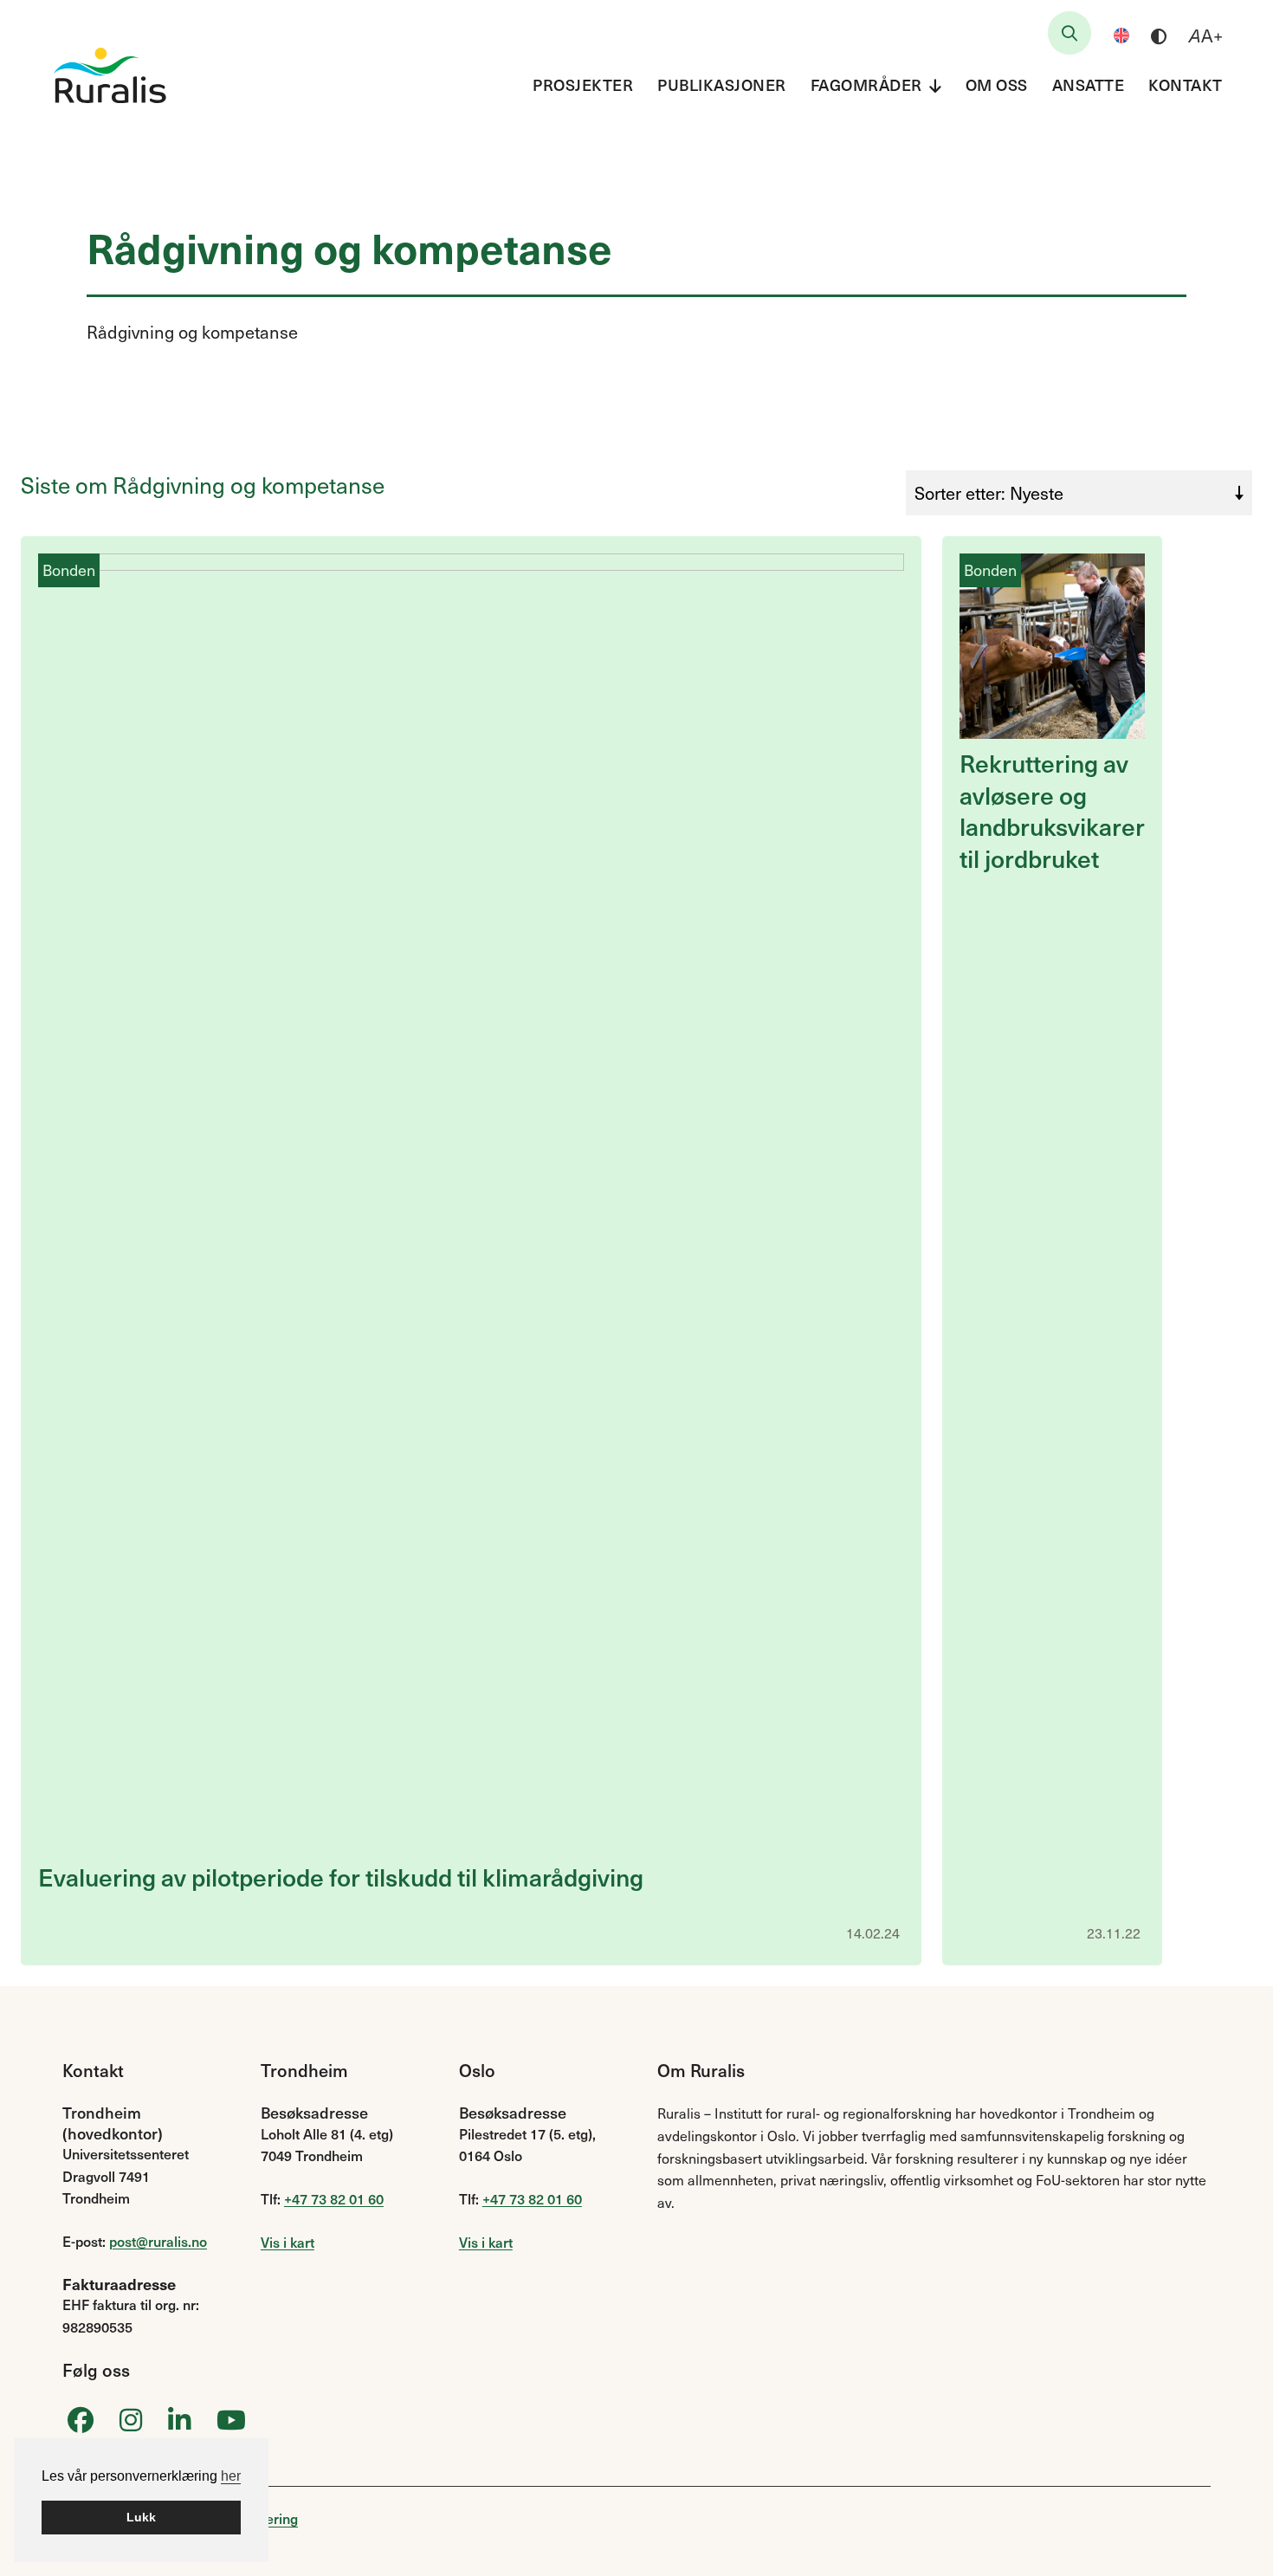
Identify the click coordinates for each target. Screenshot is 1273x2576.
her (231, 2476)
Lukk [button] (141, 2517)
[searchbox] (1069, 33)
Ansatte (1089, 84)
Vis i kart (288, 2242)
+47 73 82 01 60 (334, 2198)
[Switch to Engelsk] (1121, 36)
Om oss (997, 84)
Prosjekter (583, 84)
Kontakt (1186, 84)
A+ (1206, 36)
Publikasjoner (722, 84)
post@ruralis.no (158, 2241)
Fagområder (866, 84)
